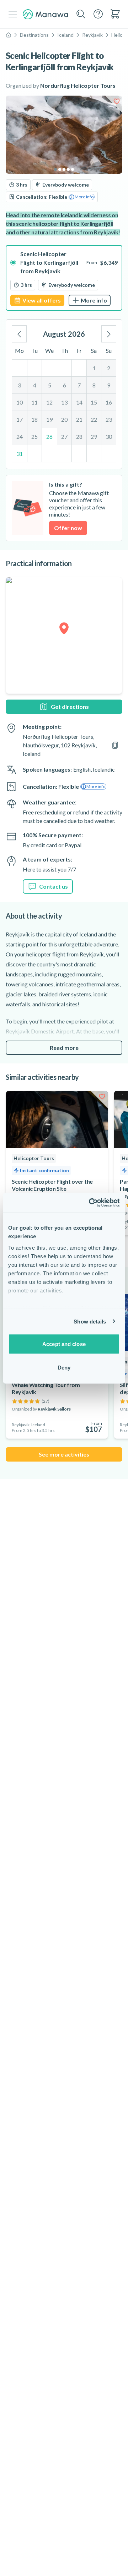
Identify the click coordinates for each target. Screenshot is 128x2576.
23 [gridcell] (109, 419)
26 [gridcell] (49, 436)
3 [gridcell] (19, 385)
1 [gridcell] (94, 368)
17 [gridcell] (20, 419)
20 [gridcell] (64, 419)
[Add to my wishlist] (117, 101)
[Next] (109, 334)
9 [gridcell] (109, 385)
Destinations (34, 35)
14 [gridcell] (79, 402)
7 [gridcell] (79, 385)
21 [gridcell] (79, 419)
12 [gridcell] (49, 402)
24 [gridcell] (20, 436)
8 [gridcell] (94, 385)
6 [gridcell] (65, 385)
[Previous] (19, 334)
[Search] (81, 14)
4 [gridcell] (35, 385)
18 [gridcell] (34, 419)
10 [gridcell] (20, 402)
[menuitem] (115, 14)
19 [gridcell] (49, 419)
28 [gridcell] (79, 436)
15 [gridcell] (94, 402)
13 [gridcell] (64, 402)
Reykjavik (92, 35)
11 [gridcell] (34, 402)
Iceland (65, 35)
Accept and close (64, 1344)
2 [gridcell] (109, 368)
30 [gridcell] (109, 436)
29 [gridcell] (94, 436)
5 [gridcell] (50, 385)
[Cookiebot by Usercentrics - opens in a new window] (90, 1203)
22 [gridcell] (94, 419)
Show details (90, 1321)
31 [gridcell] (20, 454)
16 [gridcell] (109, 402)
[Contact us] (98, 14)
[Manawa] (46, 14)
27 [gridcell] (64, 436)
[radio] (64, 278)
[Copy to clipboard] (115, 745)
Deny (64, 1367)
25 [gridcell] (34, 436)
